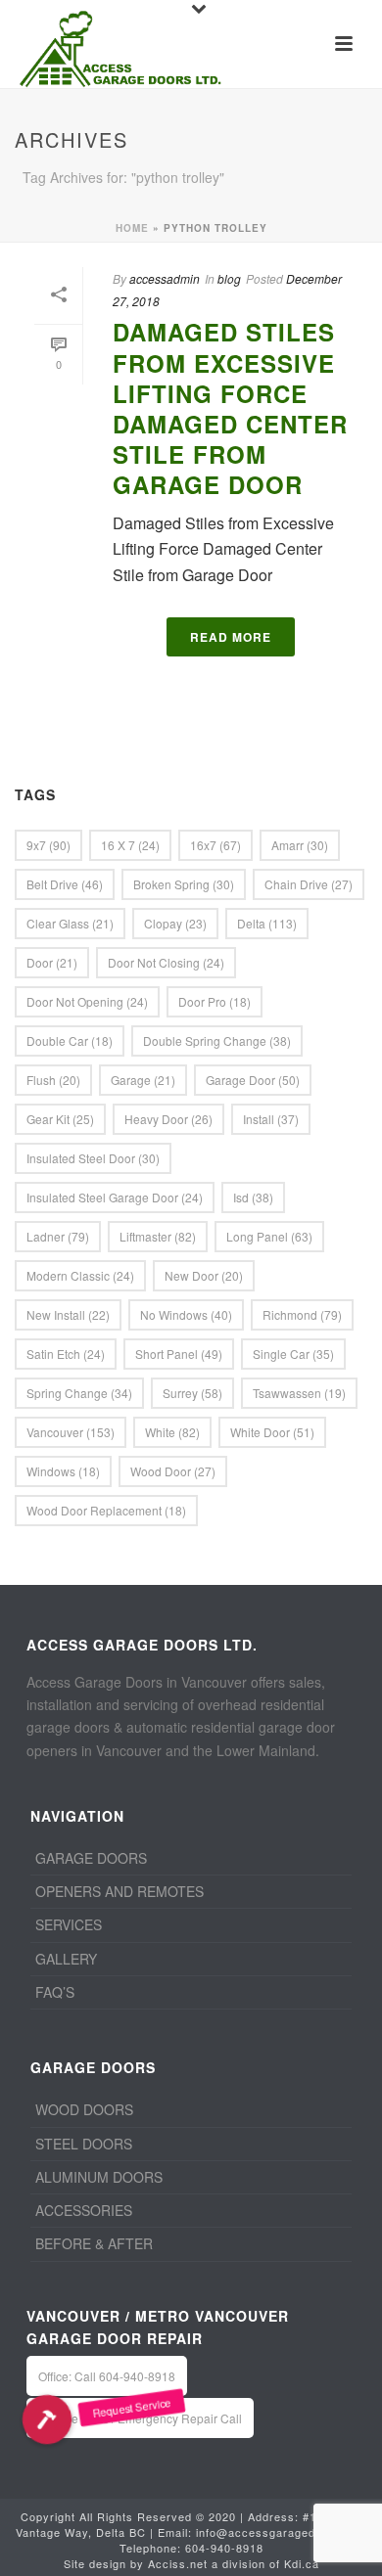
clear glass (70, 923)
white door (272, 1432)
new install (68, 1314)
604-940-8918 (224, 2548)
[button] (47, 2420)
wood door (173, 1471)
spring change (79, 1393)
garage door (253, 1080)
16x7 (215, 845)
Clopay (175, 923)
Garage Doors (91, 1858)
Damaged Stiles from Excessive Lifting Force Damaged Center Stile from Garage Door (230, 408)
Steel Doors (84, 2144)
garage (143, 1080)
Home (132, 228)
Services (69, 1924)
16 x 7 (130, 845)
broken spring (184, 884)
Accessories (84, 2210)
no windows (186, 1314)
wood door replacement (106, 1510)
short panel (179, 1354)
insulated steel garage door (115, 1197)
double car (70, 1040)
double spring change (217, 1040)
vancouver (71, 1432)
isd (253, 1197)
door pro (215, 1001)
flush (53, 1080)
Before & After (94, 2243)
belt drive (65, 884)
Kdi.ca (302, 2563)
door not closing (166, 962)
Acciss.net (178, 2563)
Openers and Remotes (119, 1891)
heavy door (168, 1119)
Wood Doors (84, 2109)
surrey (192, 1393)
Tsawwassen (299, 1393)
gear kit (60, 1119)
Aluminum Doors (99, 2177)
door (52, 962)
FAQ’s (55, 1992)
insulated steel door (93, 1158)
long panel (269, 1236)
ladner (58, 1236)
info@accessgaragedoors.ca (277, 2532)
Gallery (66, 1959)
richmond (302, 1314)
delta (267, 923)
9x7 (48, 845)
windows (63, 1471)
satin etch (66, 1354)
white (172, 1432)
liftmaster (158, 1236)
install (271, 1119)
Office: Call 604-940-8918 (107, 2376)
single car (293, 1354)
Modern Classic (80, 1275)
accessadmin (165, 278)
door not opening (87, 1001)
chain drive (309, 884)
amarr (300, 845)
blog (229, 278)
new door (204, 1275)
